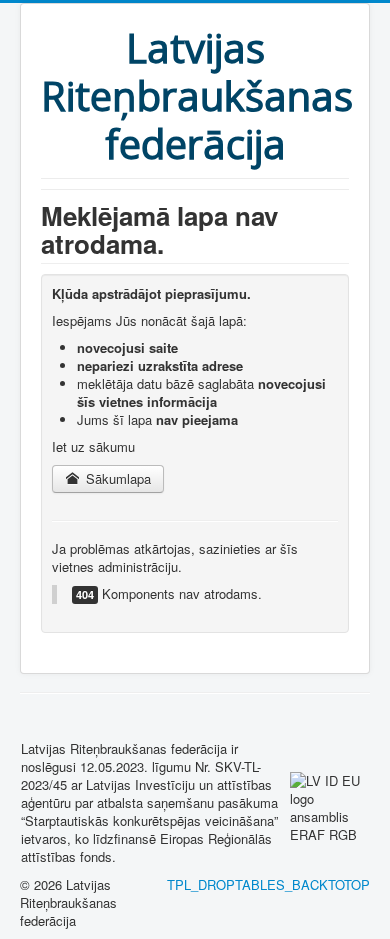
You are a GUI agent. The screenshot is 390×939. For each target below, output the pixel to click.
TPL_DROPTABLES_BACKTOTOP (268, 884)
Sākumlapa (116, 478)
